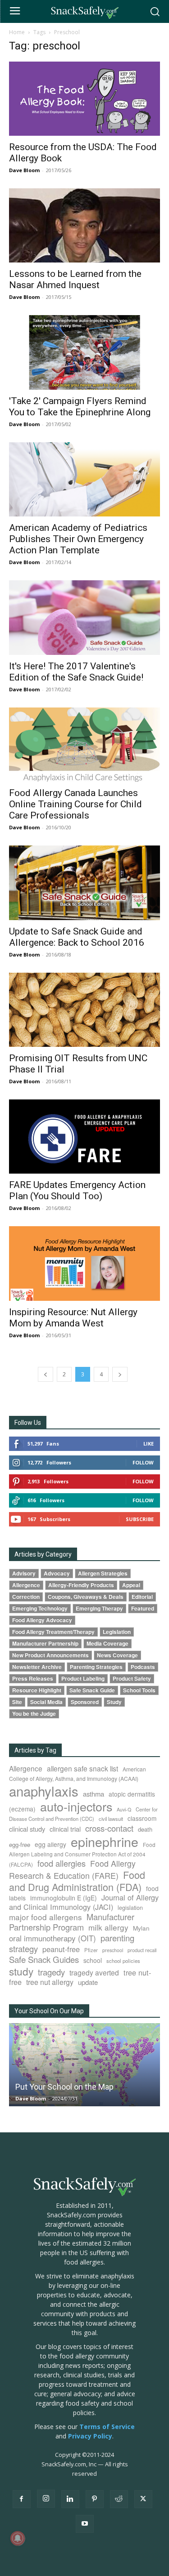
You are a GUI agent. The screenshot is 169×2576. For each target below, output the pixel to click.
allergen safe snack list (82, 1768)
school (93, 1960)
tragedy (51, 1972)
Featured (143, 1608)
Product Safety (132, 1679)
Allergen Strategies (103, 1573)
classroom (142, 1818)
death (145, 1829)
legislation (130, 1908)
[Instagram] (46, 2499)
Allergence (26, 1585)
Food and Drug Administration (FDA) (77, 1881)
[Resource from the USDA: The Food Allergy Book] (84, 99)
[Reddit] (119, 2499)
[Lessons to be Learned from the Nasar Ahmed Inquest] (84, 225)
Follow (143, 1462)
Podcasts (143, 1667)
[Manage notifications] (18, 2538)
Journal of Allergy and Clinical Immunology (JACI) (84, 1902)
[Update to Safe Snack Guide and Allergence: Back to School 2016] (84, 883)
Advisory (24, 1573)
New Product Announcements (50, 1655)
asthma (94, 1794)
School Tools (139, 1690)
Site (17, 1702)
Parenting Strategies (96, 1667)
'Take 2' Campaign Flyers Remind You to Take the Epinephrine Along (80, 407)
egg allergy (50, 1844)
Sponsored (85, 1702)
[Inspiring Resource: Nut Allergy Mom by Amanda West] (84, 1263)
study (21, 1971)
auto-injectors (76, 1806)
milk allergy (108, 1927)
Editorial (142, 1597)
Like (148, 1444)
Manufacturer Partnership (45, 1644)
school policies (123, 1961)
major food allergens (46, 1917)
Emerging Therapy (99, 1608)
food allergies (62, 1863)
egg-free (20, 1844)
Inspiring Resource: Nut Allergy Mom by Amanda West (73, 1318)
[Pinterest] (95, 2499)
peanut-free (61, 1949)
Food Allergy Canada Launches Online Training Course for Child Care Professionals (75, 804)
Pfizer (91, 1950)
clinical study (27, 1829)
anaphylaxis (44, 1791)
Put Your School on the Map (64, 2087)
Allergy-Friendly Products (81, 1585)
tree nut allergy (50, 1982)
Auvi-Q (124, 1809)
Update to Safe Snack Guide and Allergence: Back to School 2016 (77, 937)
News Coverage (117, 1655)
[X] (143, 2499)
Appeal (131, 1585)
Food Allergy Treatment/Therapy (53, 1632)
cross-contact (109, 1828)
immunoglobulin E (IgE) (64, 1898)
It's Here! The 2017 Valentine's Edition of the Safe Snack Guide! (76, 672)
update (88, 1982)
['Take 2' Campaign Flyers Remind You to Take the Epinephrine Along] (84, 352)
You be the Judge (34, 1714)
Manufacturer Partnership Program (72, 1922)
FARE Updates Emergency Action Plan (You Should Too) (77, 1190)
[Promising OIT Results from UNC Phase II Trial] (84, 1010)
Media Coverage (107, 1644)
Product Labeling (83, 1679)
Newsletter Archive (37, 1667)
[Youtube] (85, 2524)
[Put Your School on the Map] (84, 2065)
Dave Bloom (24, 170)
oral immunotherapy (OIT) (53, 1938)
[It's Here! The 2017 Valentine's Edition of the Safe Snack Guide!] (84, 617)
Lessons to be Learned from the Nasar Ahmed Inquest (75, 279)
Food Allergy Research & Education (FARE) (72, 1869)
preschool (113, 1950)
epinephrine (105, 1841)
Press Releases (33, 1679)
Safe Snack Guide (92, 1690)
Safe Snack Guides (44, 1959)
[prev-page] (46, 1374)
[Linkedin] (70, 2499)
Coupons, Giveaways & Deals (86, 1597)
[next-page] (120, 1374)
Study (114, 1702)
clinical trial (65, 1829)
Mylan (141, 1928)
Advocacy (57, 1573)
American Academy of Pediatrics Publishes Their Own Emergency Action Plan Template (78, 539)
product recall (142, 1950)
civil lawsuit (111, 1819)
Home (17, 32)
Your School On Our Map (49, 2011)
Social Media (46, 1702)
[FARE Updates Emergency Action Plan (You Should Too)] (84, 1137)
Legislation (117, 1632)
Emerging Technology (40, 1608)
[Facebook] (22, 2499)
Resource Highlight (37, 1690)
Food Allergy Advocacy (42, 1620)
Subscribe (140, 1519)
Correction (26, 1597)
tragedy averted (94, 1972)
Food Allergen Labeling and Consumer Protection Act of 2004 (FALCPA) (82, 1854)
